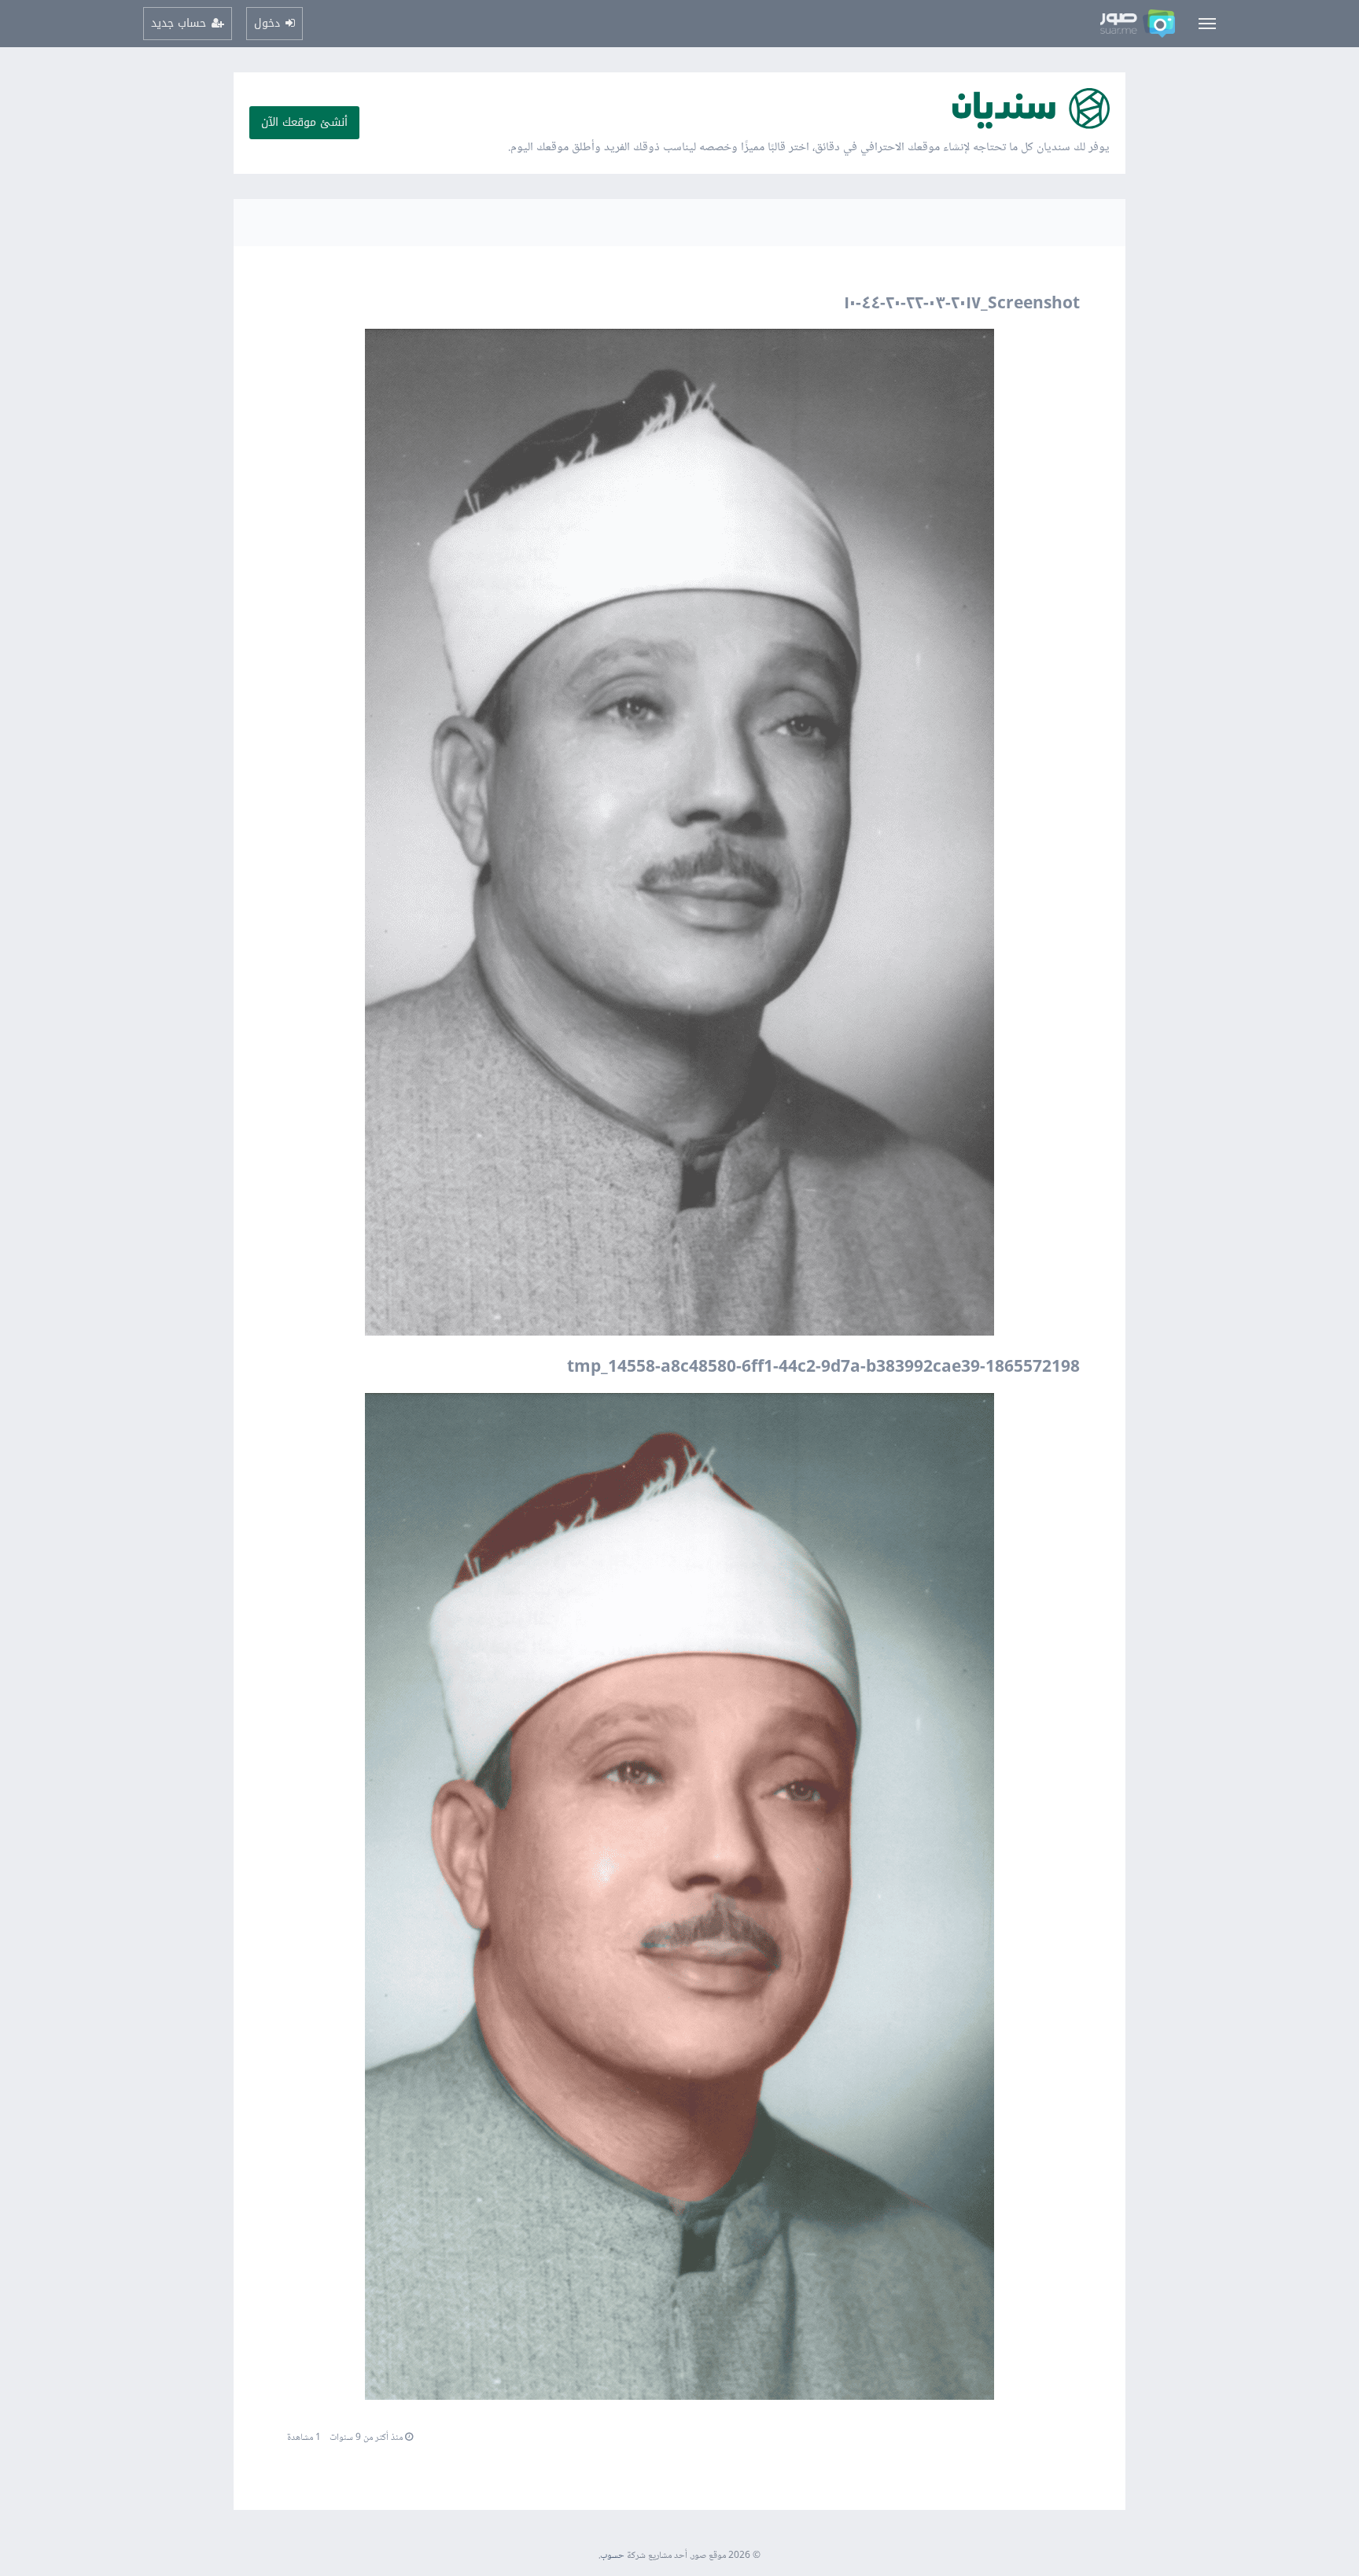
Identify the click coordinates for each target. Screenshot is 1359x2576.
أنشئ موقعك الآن (304, 122)
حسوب (612, 2556)
